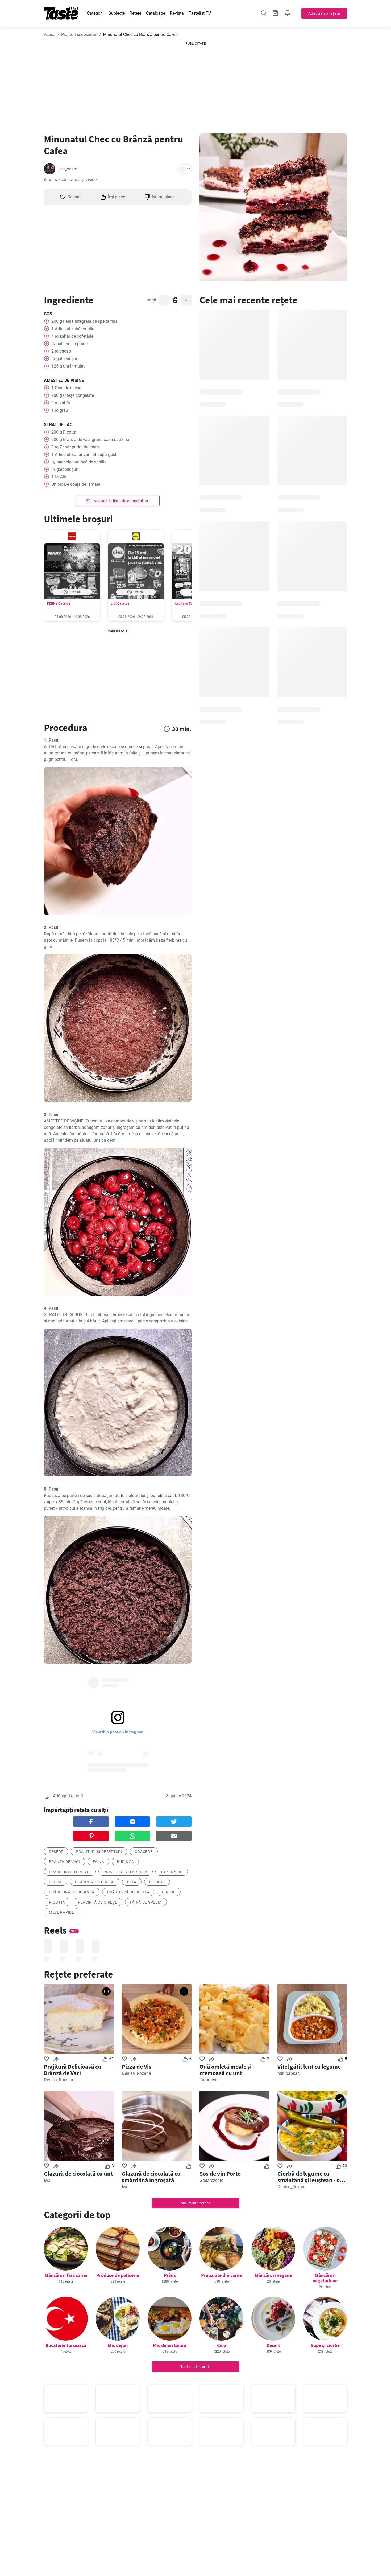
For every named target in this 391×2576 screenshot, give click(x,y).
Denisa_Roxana (59, 2080)
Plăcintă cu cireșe (95, 1882)
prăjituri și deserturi (99, 1852)
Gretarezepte (211, 2180)
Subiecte (117, 13)
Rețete (135, 13)
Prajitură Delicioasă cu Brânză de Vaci (73, 2070)
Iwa (47, 2180)
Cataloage (156, 13)
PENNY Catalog (59, 603)
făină (99, 1862)
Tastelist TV (200, 13)
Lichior (157, 1882)
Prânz (170, 2275)
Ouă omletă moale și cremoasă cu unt (226, 2070)
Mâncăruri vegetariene (325, 2278)
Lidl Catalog (120, 603)
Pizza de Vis (137, 2067)
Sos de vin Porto (220, 2174)
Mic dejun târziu (170, 2345)
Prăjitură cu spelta (128, 1892)
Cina (222, 2345)
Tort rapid (172, 1872)
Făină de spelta (146, 1902)
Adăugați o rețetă (324, 13)
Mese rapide (62, 1912)
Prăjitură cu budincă (72, 1892)
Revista (177, 13)
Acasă (50, 34)
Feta (132, 1882)
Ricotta (57, 1902)
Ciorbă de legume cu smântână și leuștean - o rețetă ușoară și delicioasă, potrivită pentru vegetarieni (312, 2177)
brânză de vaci (65, 1862)
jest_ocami (68, 169)
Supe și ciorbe (325, 2345)
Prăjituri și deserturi (79, 34)
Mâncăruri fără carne (66, 2275)
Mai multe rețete (195, 2203)
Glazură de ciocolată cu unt (78, 2174)
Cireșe (56, 1882)
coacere (144, 1852)
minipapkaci (289, 2073)
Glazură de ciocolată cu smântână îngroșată (151, 2177)
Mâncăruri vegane (273, 2275)
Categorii (95, 13)
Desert (273, 2345)
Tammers (208, 2080)
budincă (125, 1862)
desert (56, 1852)
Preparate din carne (221, 2275)
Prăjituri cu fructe (70, 1872)
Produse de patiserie (118, 2275)
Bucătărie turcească (66, 2345)
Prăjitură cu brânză (125, 1872)
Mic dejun (118, 2345)
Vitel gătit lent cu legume (309, 2067)
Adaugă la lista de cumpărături (121, 501)
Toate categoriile (195, 2367)
